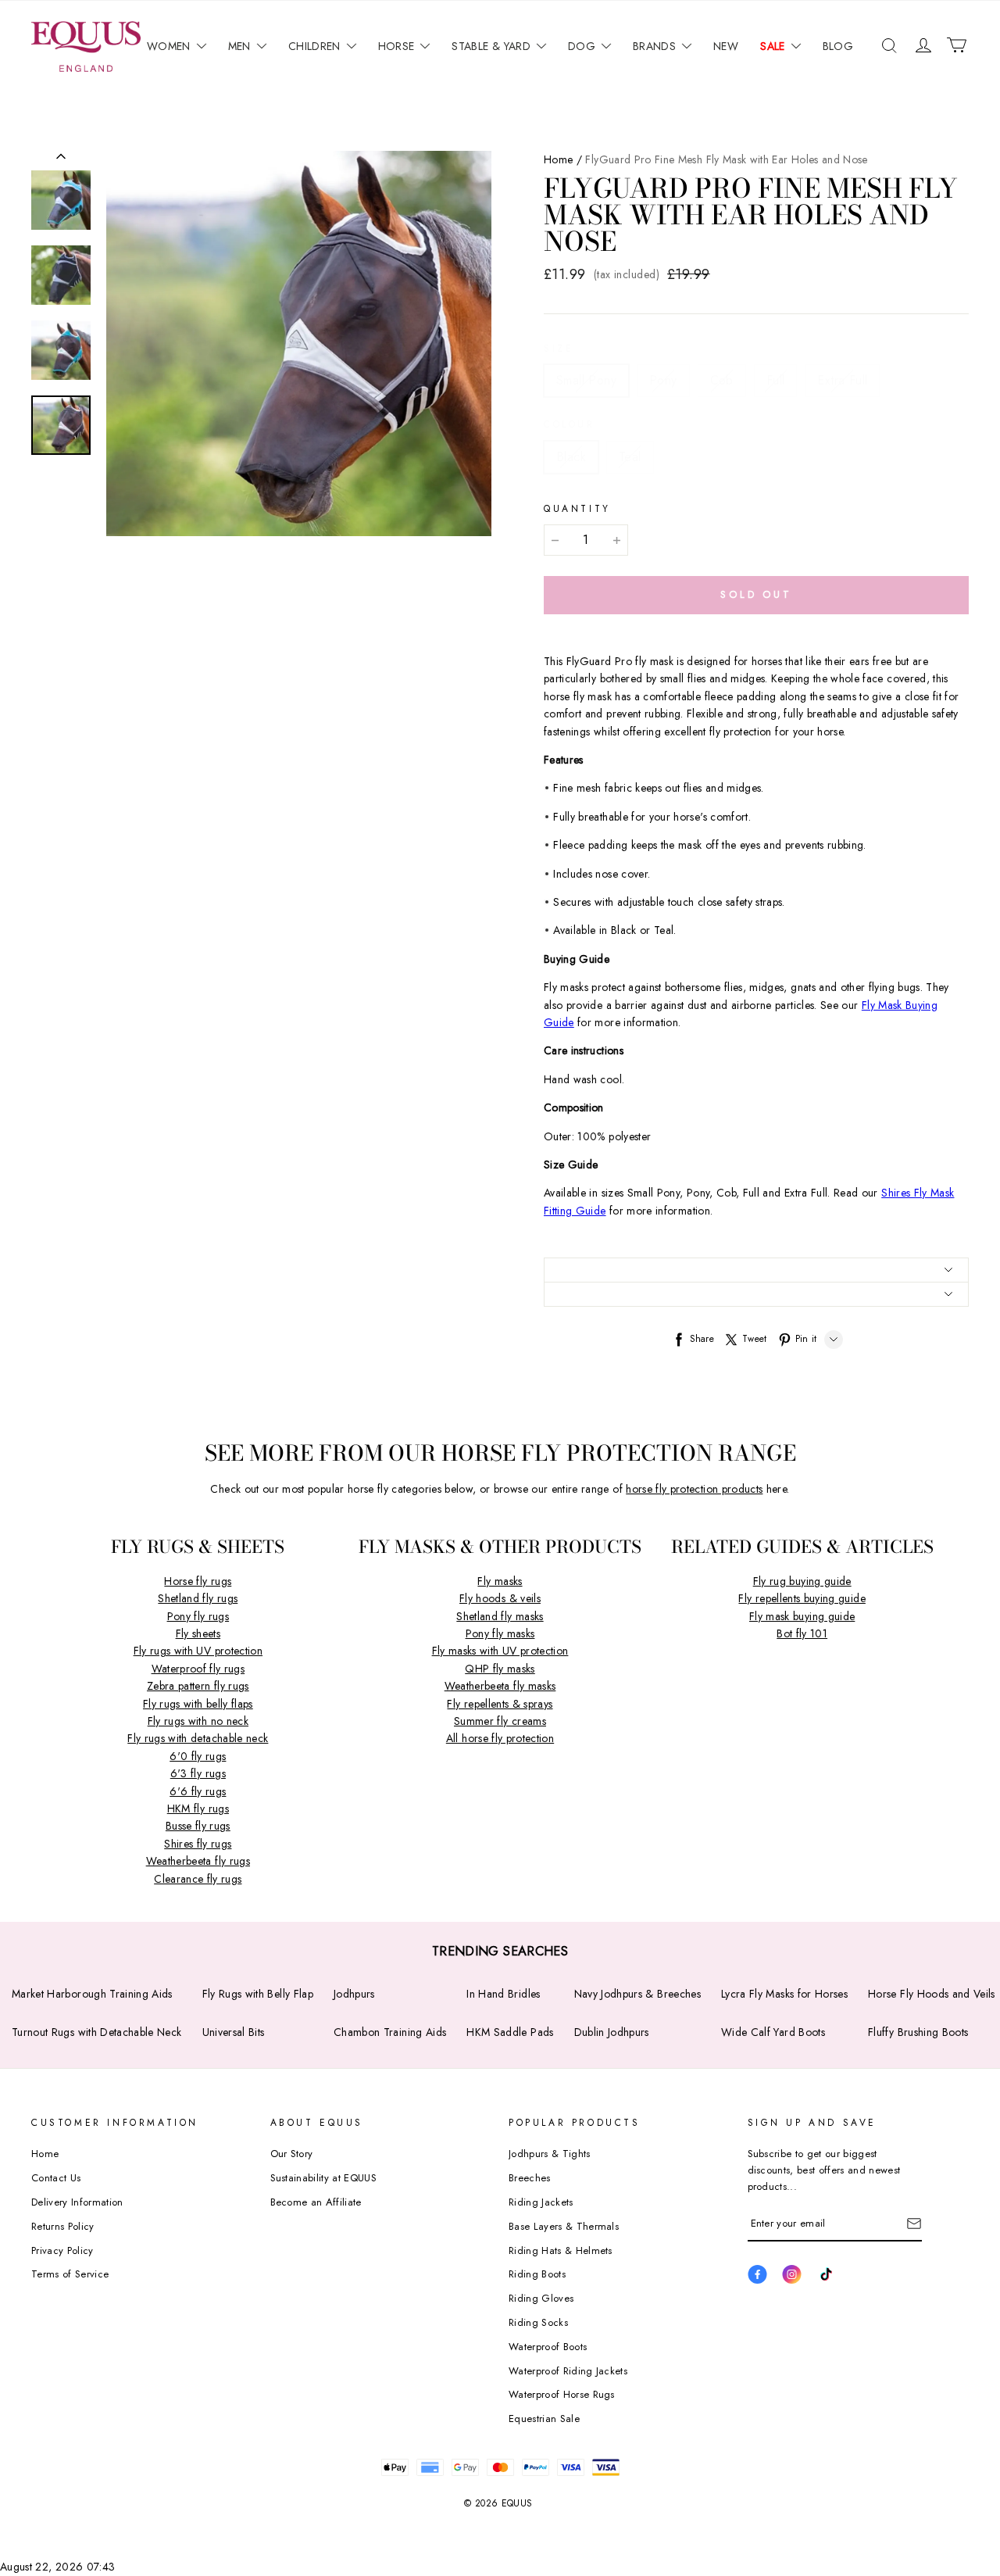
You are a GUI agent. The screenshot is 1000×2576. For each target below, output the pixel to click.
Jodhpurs (354, 1994)
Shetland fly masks (500, 1616)
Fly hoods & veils (500, 1598)
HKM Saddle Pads (510, 2032)
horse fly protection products (694, 1489)
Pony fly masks (500, 1633)
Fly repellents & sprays (500, 1704)
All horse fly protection (500, 1738)
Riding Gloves (541, 2298)
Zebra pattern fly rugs (198, 1686)
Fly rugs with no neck (198, 1721)
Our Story (292, 2154)
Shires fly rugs (198, 1844)
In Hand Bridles (503, 1994)
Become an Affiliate (316, 2202)
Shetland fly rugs (198, 1598)
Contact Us (56, 2178)
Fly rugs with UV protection (198, 1651)
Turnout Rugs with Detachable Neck (97, 2032)
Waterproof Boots (548, 2347)
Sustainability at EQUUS (323, 2178)
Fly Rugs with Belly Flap (258, 1994)
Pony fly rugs (198, 1616)
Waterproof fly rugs (198, 1669)
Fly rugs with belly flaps (198, 1704)
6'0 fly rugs (198, 1756)
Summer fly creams (500, 1721)
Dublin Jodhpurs (612, 2032)
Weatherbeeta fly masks (500, 1686)
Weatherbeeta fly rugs (198, 1861)
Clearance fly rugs (198, 1879)
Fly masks (500, 1581)
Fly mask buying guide (802, 1616)
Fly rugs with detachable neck (198, 1738)
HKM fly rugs (198, 1809)
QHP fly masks (500, 1669)
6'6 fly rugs (198, 1791)
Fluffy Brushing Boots (918, 2032)
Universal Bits (234, 2032)
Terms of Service (70, 2274)
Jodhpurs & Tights (550, 2154)
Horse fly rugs (198, 1581)
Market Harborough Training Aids (92, 1994)
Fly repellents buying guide (802, 1598)
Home (558, 159)
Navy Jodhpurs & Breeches (637, 1994)
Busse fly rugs (198, 1826)
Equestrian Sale (544, 2419)
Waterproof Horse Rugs (562, 2394)
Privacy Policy (62, 2250)
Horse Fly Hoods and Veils (932, 1994)
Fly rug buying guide (802, 1581)
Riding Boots (537, 2274)
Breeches (530, 2178)
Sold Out (756, 594)
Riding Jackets (541, 2202)
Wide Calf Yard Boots (773, 2032)
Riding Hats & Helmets (561, 2250)
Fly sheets (198, 1633)
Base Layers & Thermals (564, 2226)
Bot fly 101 (802, 1633)
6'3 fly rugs (198, 1773)
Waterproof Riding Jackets (568, 2371)
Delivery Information (77, 2202)
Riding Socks (538, 2322)
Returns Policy (63, 2226)
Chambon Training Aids (390, 2032)
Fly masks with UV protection (500, 1651)
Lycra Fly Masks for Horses (784, 1994)
